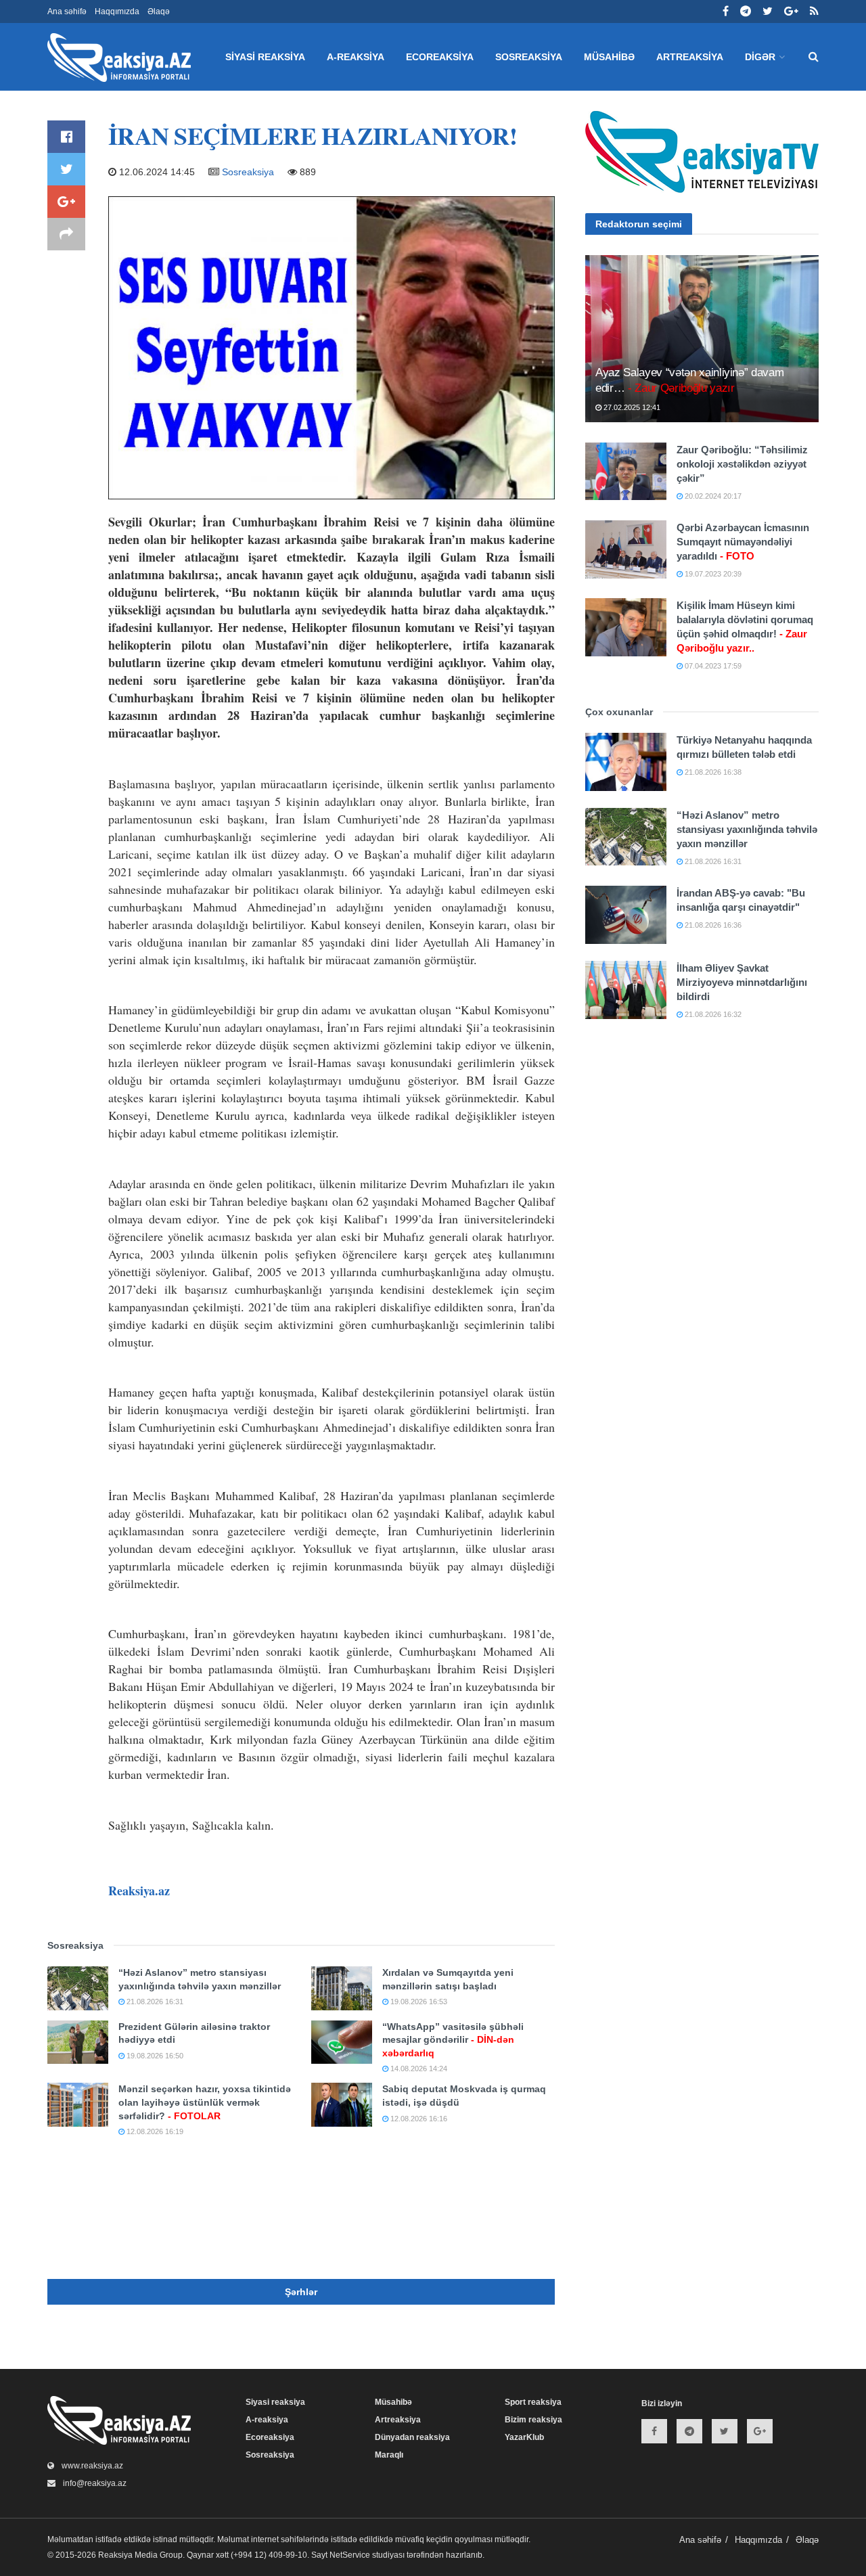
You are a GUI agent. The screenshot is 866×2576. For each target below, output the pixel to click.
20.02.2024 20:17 (712, 496)
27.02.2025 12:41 (631, 407)
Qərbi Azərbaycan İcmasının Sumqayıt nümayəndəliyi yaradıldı (743, 542)
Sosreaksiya (529, 57)
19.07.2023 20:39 (712, 574)
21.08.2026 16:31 (154, 2002)
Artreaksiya (690, 57)
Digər (760, 57)
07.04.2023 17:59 (712, 666)
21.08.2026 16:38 (712, 772)
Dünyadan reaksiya (412, 2437)
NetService (350, 2555)
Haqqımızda (117, 12)
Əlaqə (159, 12)
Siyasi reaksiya (265, 57)
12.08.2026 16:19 (154, 2131)
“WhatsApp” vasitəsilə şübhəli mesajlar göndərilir (453, 2040)
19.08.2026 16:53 (418, 2002)
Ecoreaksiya (440, 57)
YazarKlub (524, 2437)
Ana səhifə (67, 12)
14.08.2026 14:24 (418, 2069)
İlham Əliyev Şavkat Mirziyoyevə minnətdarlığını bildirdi (742, 982)
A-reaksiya (356, 57)
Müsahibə (609, 57)
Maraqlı (389, 2455)
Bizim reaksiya (533, 2420)
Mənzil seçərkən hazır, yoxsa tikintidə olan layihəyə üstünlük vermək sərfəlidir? (205, 2102)
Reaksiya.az (139, 1891)
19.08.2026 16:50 (154, 2056)
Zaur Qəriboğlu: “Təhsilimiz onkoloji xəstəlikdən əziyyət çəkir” (742, 464)
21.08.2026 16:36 (712, 925)
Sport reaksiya (533, 2402)
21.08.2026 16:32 (712, 1014)
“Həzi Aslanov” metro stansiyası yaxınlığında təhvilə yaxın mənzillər (747, 829)
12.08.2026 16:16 (418, 2119)
